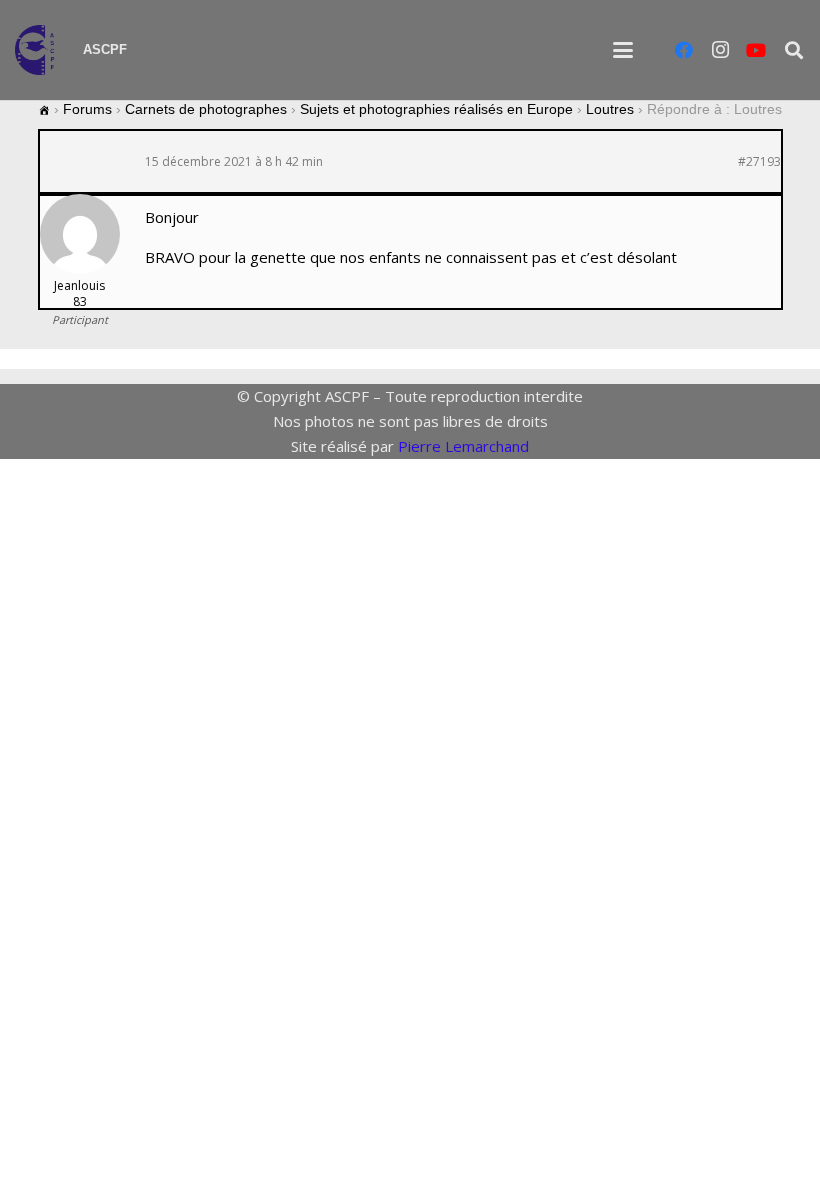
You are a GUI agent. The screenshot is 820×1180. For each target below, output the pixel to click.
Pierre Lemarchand (463, 446)
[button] (623, 50)
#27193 (759, 162)
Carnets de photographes (206, 109)
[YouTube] (756, 50)
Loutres (610, 109)
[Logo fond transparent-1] (38, 50)
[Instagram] (720, 50)
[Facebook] (684, 50)
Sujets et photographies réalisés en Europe (436, 109)
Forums (87, 109)
